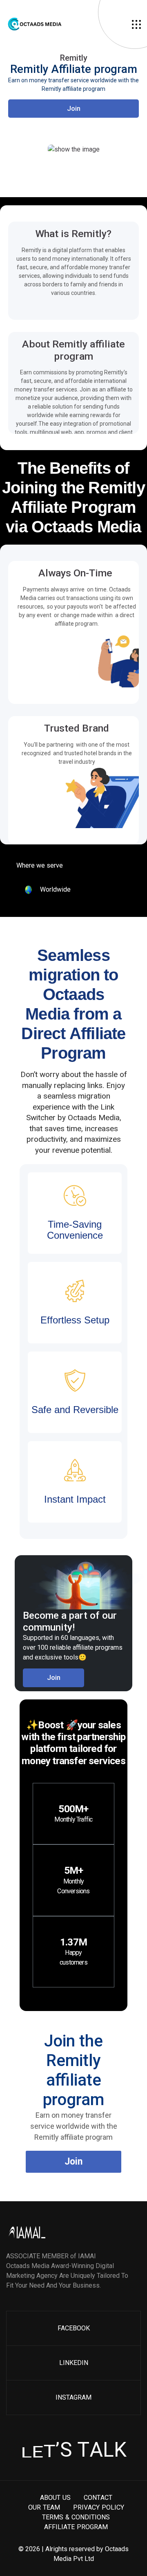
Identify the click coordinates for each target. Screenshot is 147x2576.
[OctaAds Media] (69, 24)
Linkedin (74, 2363)
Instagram (73, 2397)
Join (74, 108)
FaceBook (74, 2328)
